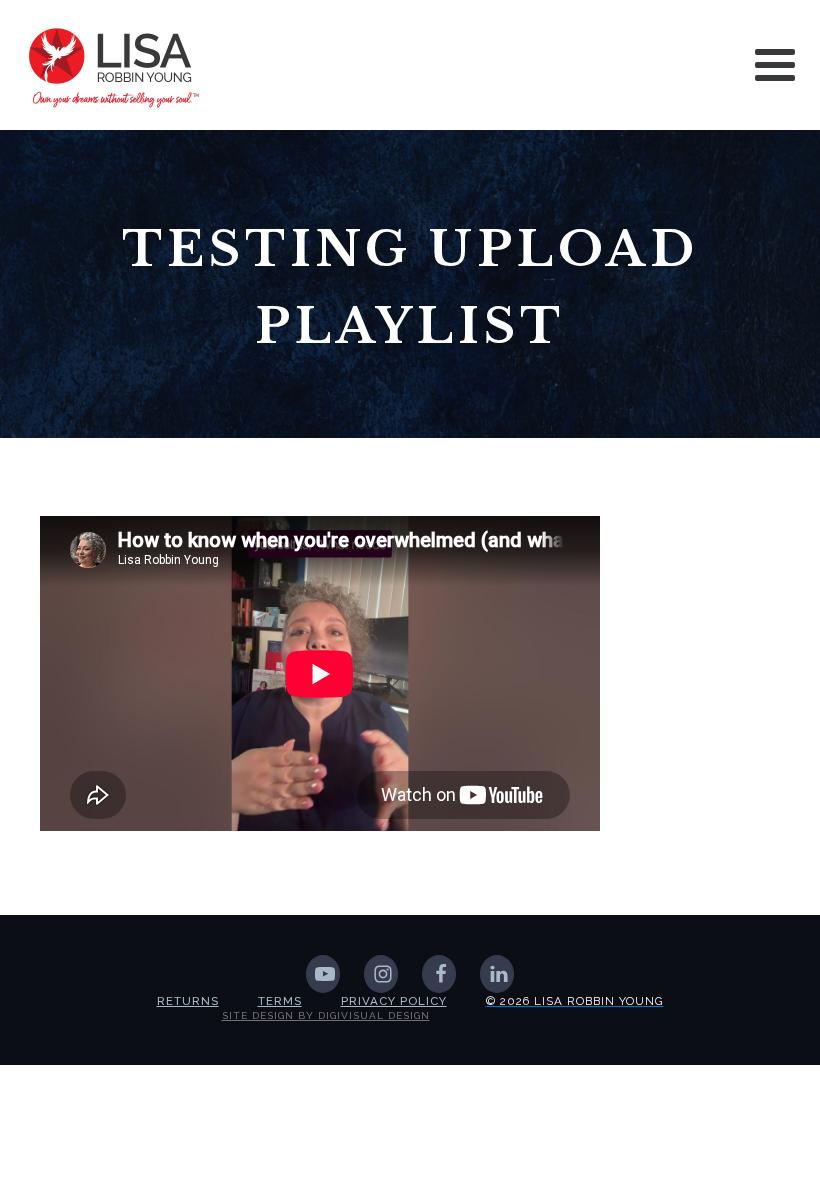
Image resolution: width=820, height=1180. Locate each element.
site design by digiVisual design (326, 1015)
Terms (280, 1001)
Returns (188, 1001)
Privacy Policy (394, 1001)
